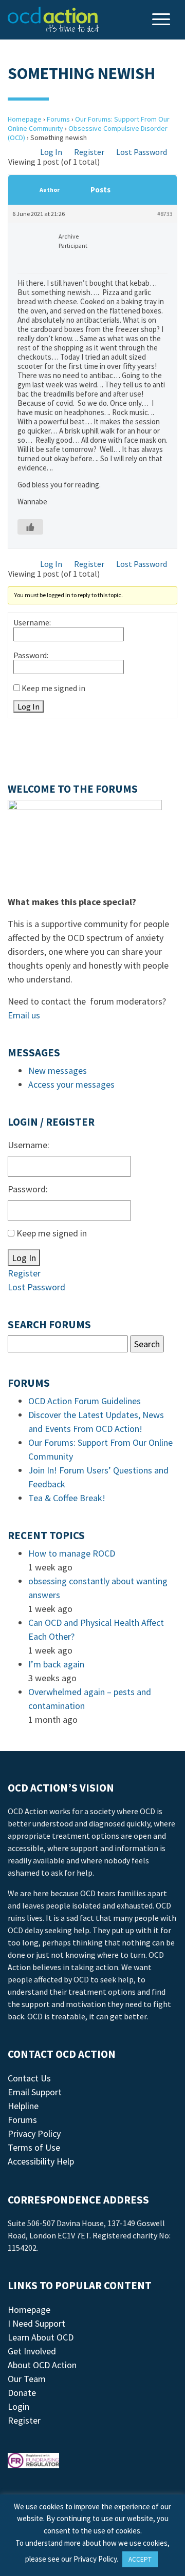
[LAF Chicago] (53, 19)
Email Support (35, 2092)
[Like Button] (30, 527)
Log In (51, 152)
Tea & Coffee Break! (67, 1498)
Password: (31, 655)
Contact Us (29, 2078)
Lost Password (142, 152)
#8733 (165, 214)
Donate (22, 2393)
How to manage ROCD (72, 1553)
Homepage (25, 119)
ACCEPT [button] (140, 2559)
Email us (24, 1015)
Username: (32, 622)
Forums (58, 119)
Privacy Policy (34, 2133)
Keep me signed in (53, 688)
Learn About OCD (41, 2337)
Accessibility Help (41, 2161)
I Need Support (36, 2323)
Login (18, 2406)
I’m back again (56, 1664)
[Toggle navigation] (162, 20)
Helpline (23, 2106)
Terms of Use (34, 2147)
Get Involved (32, 2351)
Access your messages (71, 1084)
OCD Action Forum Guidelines (85, 1401)
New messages (58, 1070)
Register (89, 152)
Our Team (27, 2379)
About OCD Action (42, 2365)
